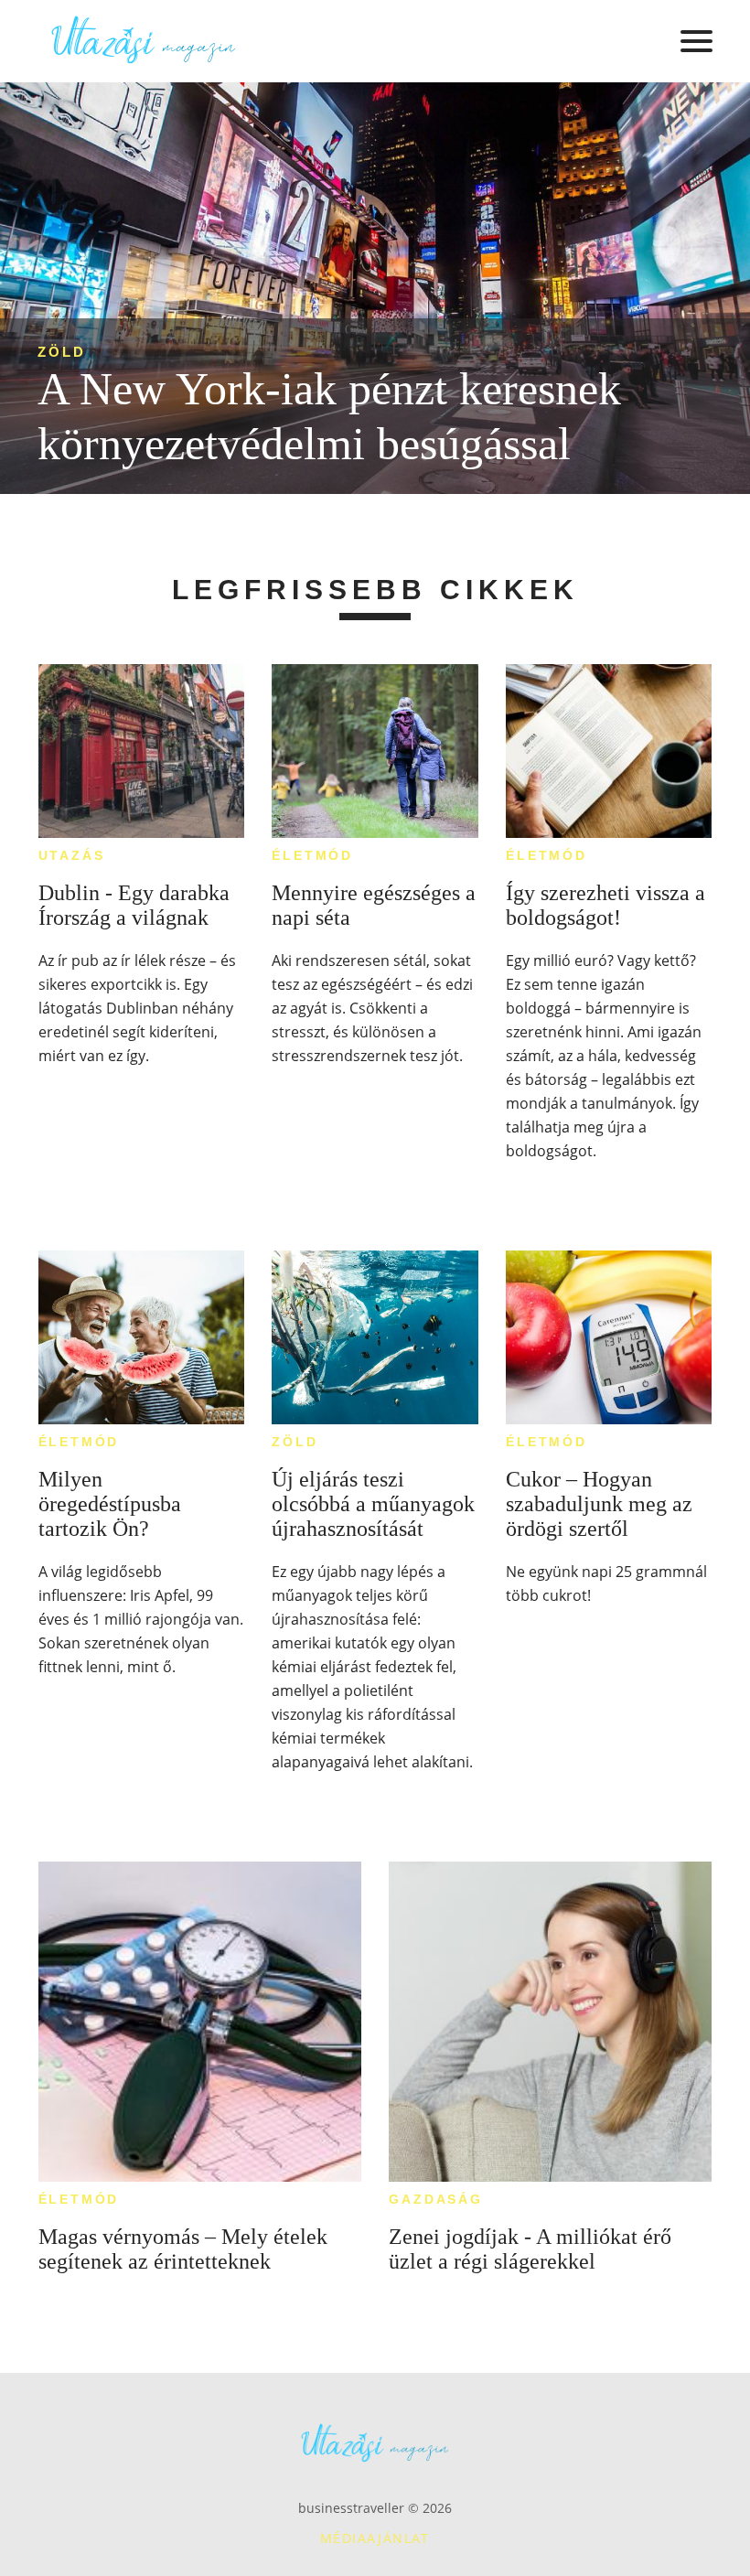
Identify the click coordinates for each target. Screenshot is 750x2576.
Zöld (62, 352)
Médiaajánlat (375, 2538)
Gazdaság (435, 2199)
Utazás (72, 855)
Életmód (312, 855)
